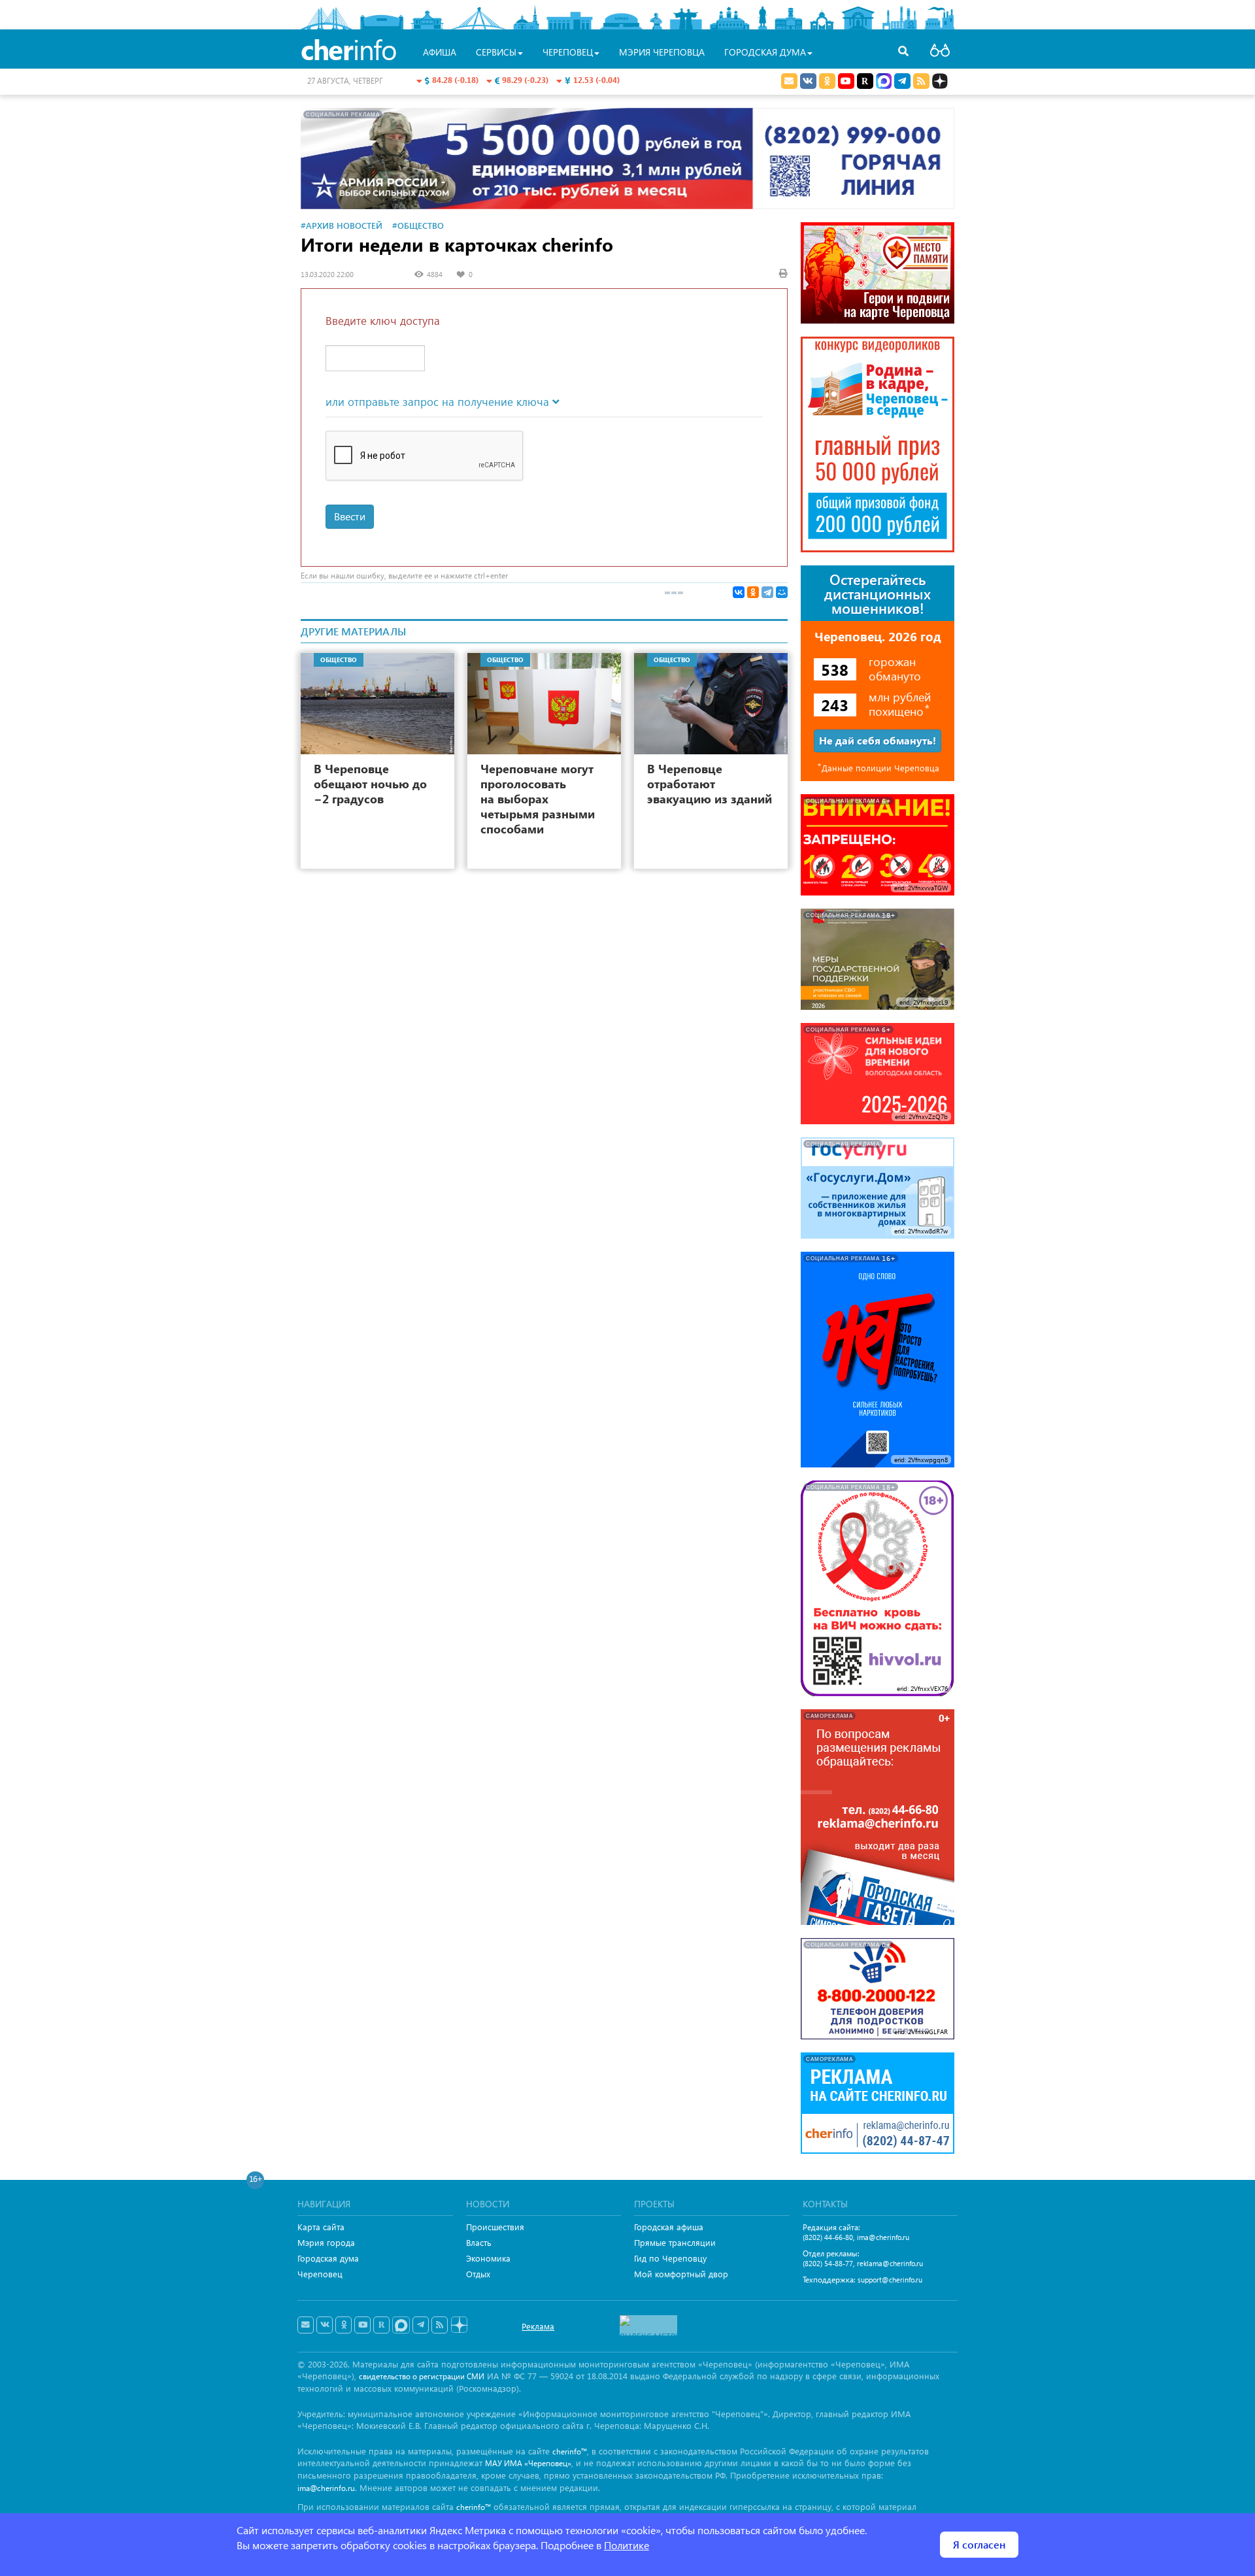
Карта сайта (321, 2227)
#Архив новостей (342, 225)
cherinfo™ (570, 2451)
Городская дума (328, 2258)
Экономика (488, 2258)
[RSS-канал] (440, 2325)
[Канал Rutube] (865, 81)
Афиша (440, 52)
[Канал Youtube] (846, 81)
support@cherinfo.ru (890, 2280)
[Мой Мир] (782, 592)
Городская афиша (669, 2227)
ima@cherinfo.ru (883, 2237)
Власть (479, 2242)
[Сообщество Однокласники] (827, 81)
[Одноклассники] (753, 592)
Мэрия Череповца (662, 52)
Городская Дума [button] (765, 52)
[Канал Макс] (884, 82)
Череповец (320, 2274)
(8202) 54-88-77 (828, 2263)
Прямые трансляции (675, 2242)
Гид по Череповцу (670, 2258)
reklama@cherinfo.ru (890, 2263)
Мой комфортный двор (681, 2274)
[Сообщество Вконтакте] (325, 2325)
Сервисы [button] (496, 52)
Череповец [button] (568, 52)
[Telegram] (767, 592)
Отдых (478, 2274)
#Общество (418, 225)
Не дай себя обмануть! (878, 740)
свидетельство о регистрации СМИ (422, 2376)
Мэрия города (326, 2242)
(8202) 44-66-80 (828, 2237)
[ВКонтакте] (739, 592)
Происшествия (495, 2227)
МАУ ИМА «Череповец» (528, 2463)
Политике (627, 2545)
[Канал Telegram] (421, 2325)
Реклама (538, 2326)
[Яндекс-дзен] (459, 2325)
